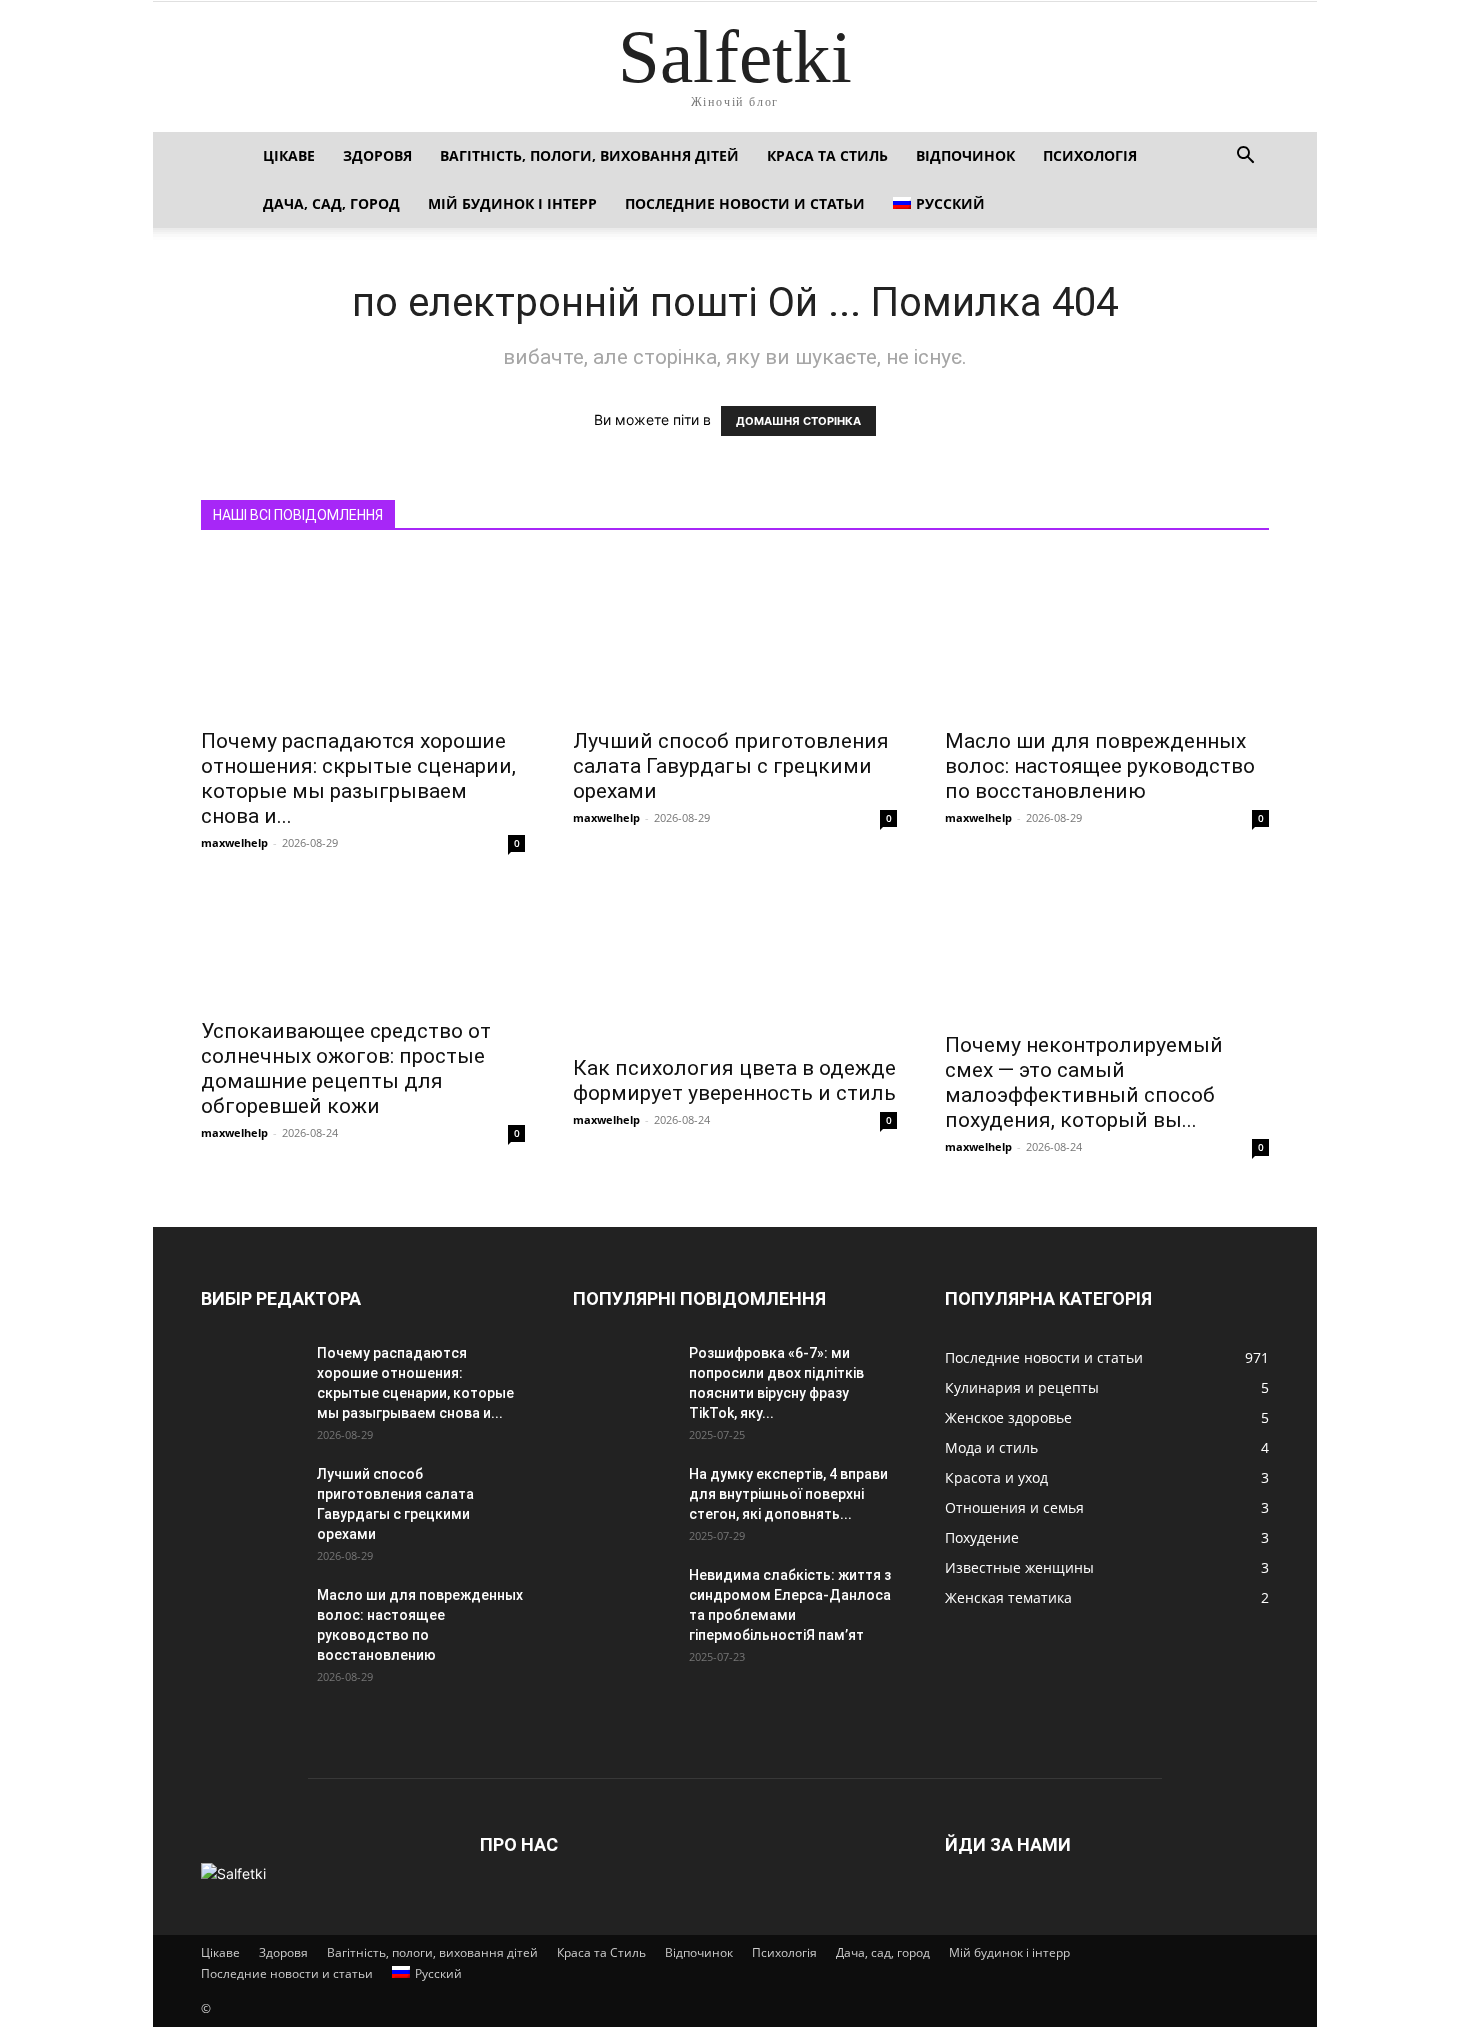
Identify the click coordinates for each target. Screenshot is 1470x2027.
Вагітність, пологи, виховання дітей (589, 155)
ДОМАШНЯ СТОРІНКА (798, 421)
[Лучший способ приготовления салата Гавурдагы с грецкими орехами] (735, 636)
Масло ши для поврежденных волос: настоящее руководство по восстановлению (1100, 766)
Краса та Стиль (827, 155)
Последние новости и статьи (745, 203)
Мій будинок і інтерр (512, 203)
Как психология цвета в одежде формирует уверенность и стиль (734, 1080)
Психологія (1090, 155)
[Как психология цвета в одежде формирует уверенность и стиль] (735, 963)
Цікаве (289, 155)
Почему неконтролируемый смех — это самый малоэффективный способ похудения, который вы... (1084, 1082)
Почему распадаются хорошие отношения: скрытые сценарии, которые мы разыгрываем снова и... (358, 778)
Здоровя (377, 155)
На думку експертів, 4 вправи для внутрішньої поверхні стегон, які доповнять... (788, 1494)
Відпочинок (965, 155)
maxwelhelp (234, 842)
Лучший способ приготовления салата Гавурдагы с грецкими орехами (731, 766)
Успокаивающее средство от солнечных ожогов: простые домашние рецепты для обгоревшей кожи (346, 1068)
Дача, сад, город (331, 203)
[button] (1245, 157)
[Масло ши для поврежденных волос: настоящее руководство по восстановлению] (1107, 636)
